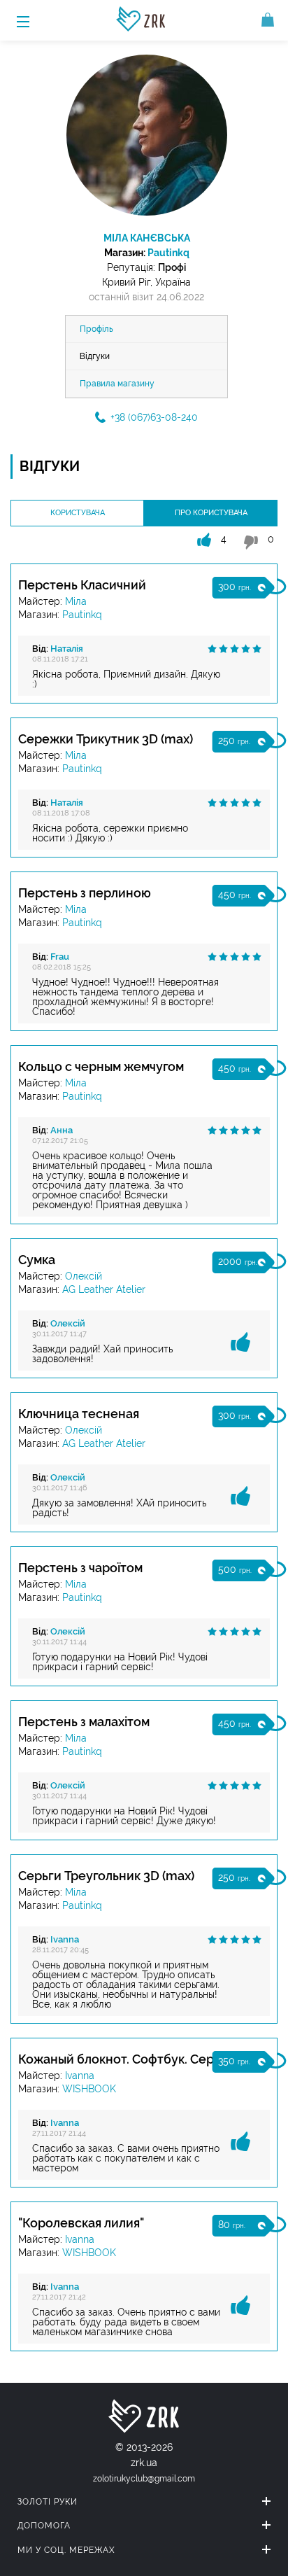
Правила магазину (117, 384)
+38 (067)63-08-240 (154, 417)
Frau (60, 957)
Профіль (96, 329)
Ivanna (65, 1939)
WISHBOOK (89, 2089)
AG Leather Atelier (104, 1289)
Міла (76, 601)
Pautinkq (168, 253)
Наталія (67, 649)
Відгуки (95, 356)
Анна (62, 1130)
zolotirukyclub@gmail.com (144, 2479)
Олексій (84, 1276)
